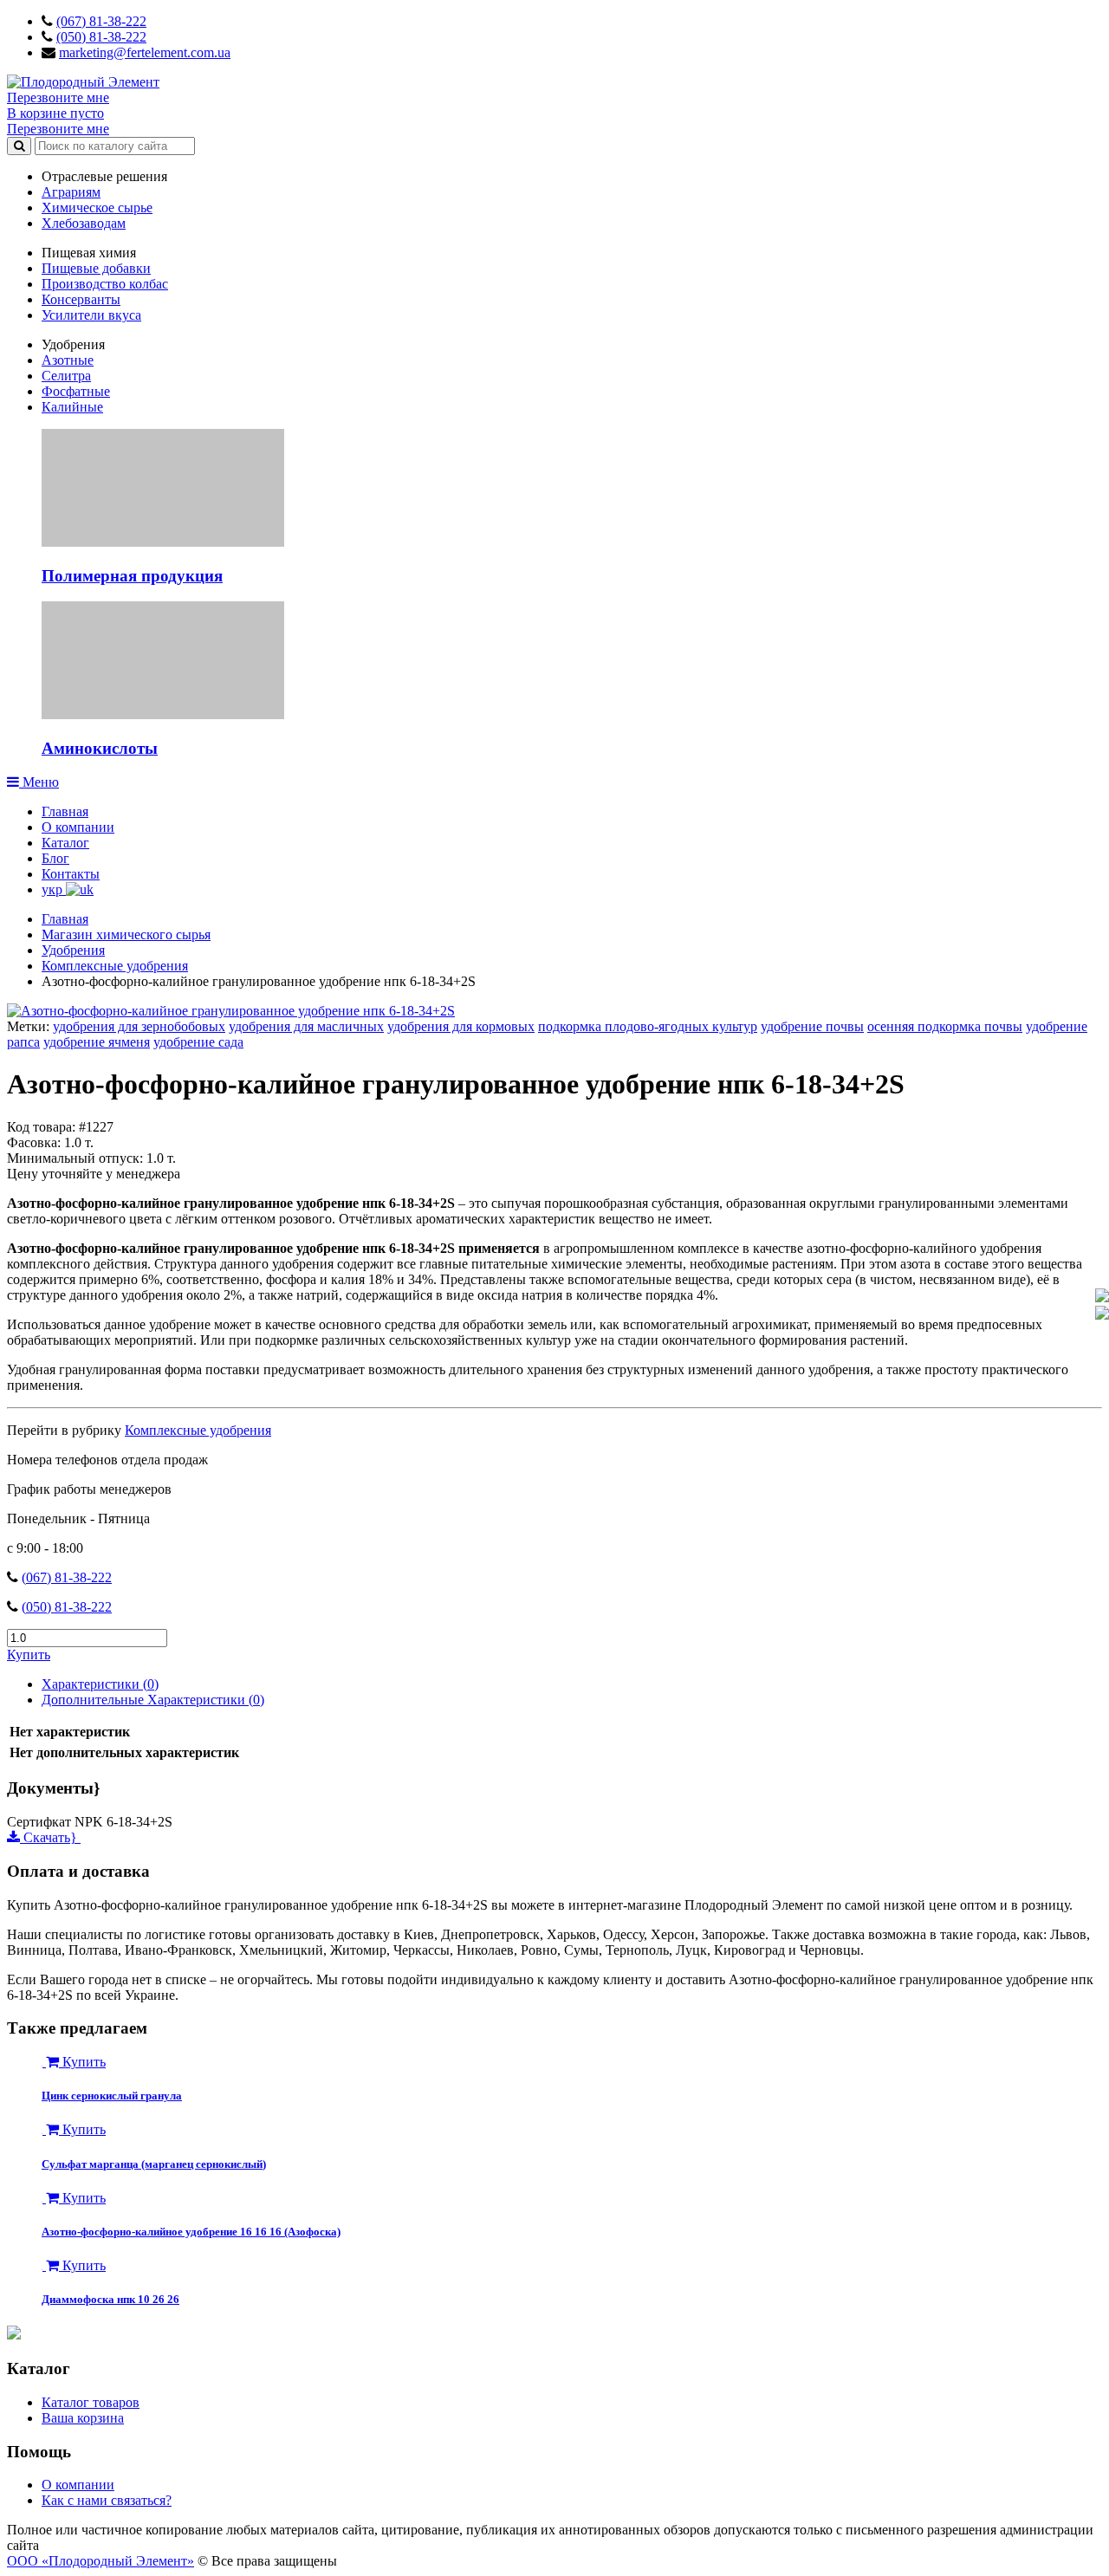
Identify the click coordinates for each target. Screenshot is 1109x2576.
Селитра (66, 376)
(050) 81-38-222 (101, 37)
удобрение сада (198, 1042)
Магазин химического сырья (126, 934)
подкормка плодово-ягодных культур (648, 1026)
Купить (29, 1655)
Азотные (68, 360)
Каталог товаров (91, 2402)
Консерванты (81, 299)
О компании (78, 827)
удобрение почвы (812, 1026)
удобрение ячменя (97, 1042)
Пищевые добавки (96, 268)
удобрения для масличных (306, 1026)
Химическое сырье (97, 208)
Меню (39, 782)
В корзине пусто (55, 113)
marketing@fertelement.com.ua (145, 52)
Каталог (65, 843)
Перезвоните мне (58, 97)
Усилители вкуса (91, 315)
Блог (55, 858)
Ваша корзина (83, 2418)
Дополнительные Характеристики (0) (153, 1700)
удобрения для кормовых (461, 1026)
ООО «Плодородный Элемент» (101, 2561)
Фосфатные (76, 391)
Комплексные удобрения (115, 966)
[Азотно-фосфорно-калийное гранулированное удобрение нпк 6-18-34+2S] (231, 1011)
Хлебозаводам (84, 223)
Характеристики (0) (100, 1684)
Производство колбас (105, 284)
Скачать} (50, 1837)
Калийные (72, 407)
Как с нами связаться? (107, 2500)
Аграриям (71, 192)
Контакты (71, 874)
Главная (65, 811)
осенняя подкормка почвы (945, 1026)
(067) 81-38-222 (101, 21)
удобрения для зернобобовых (139, 1026)
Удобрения (73, 950)
